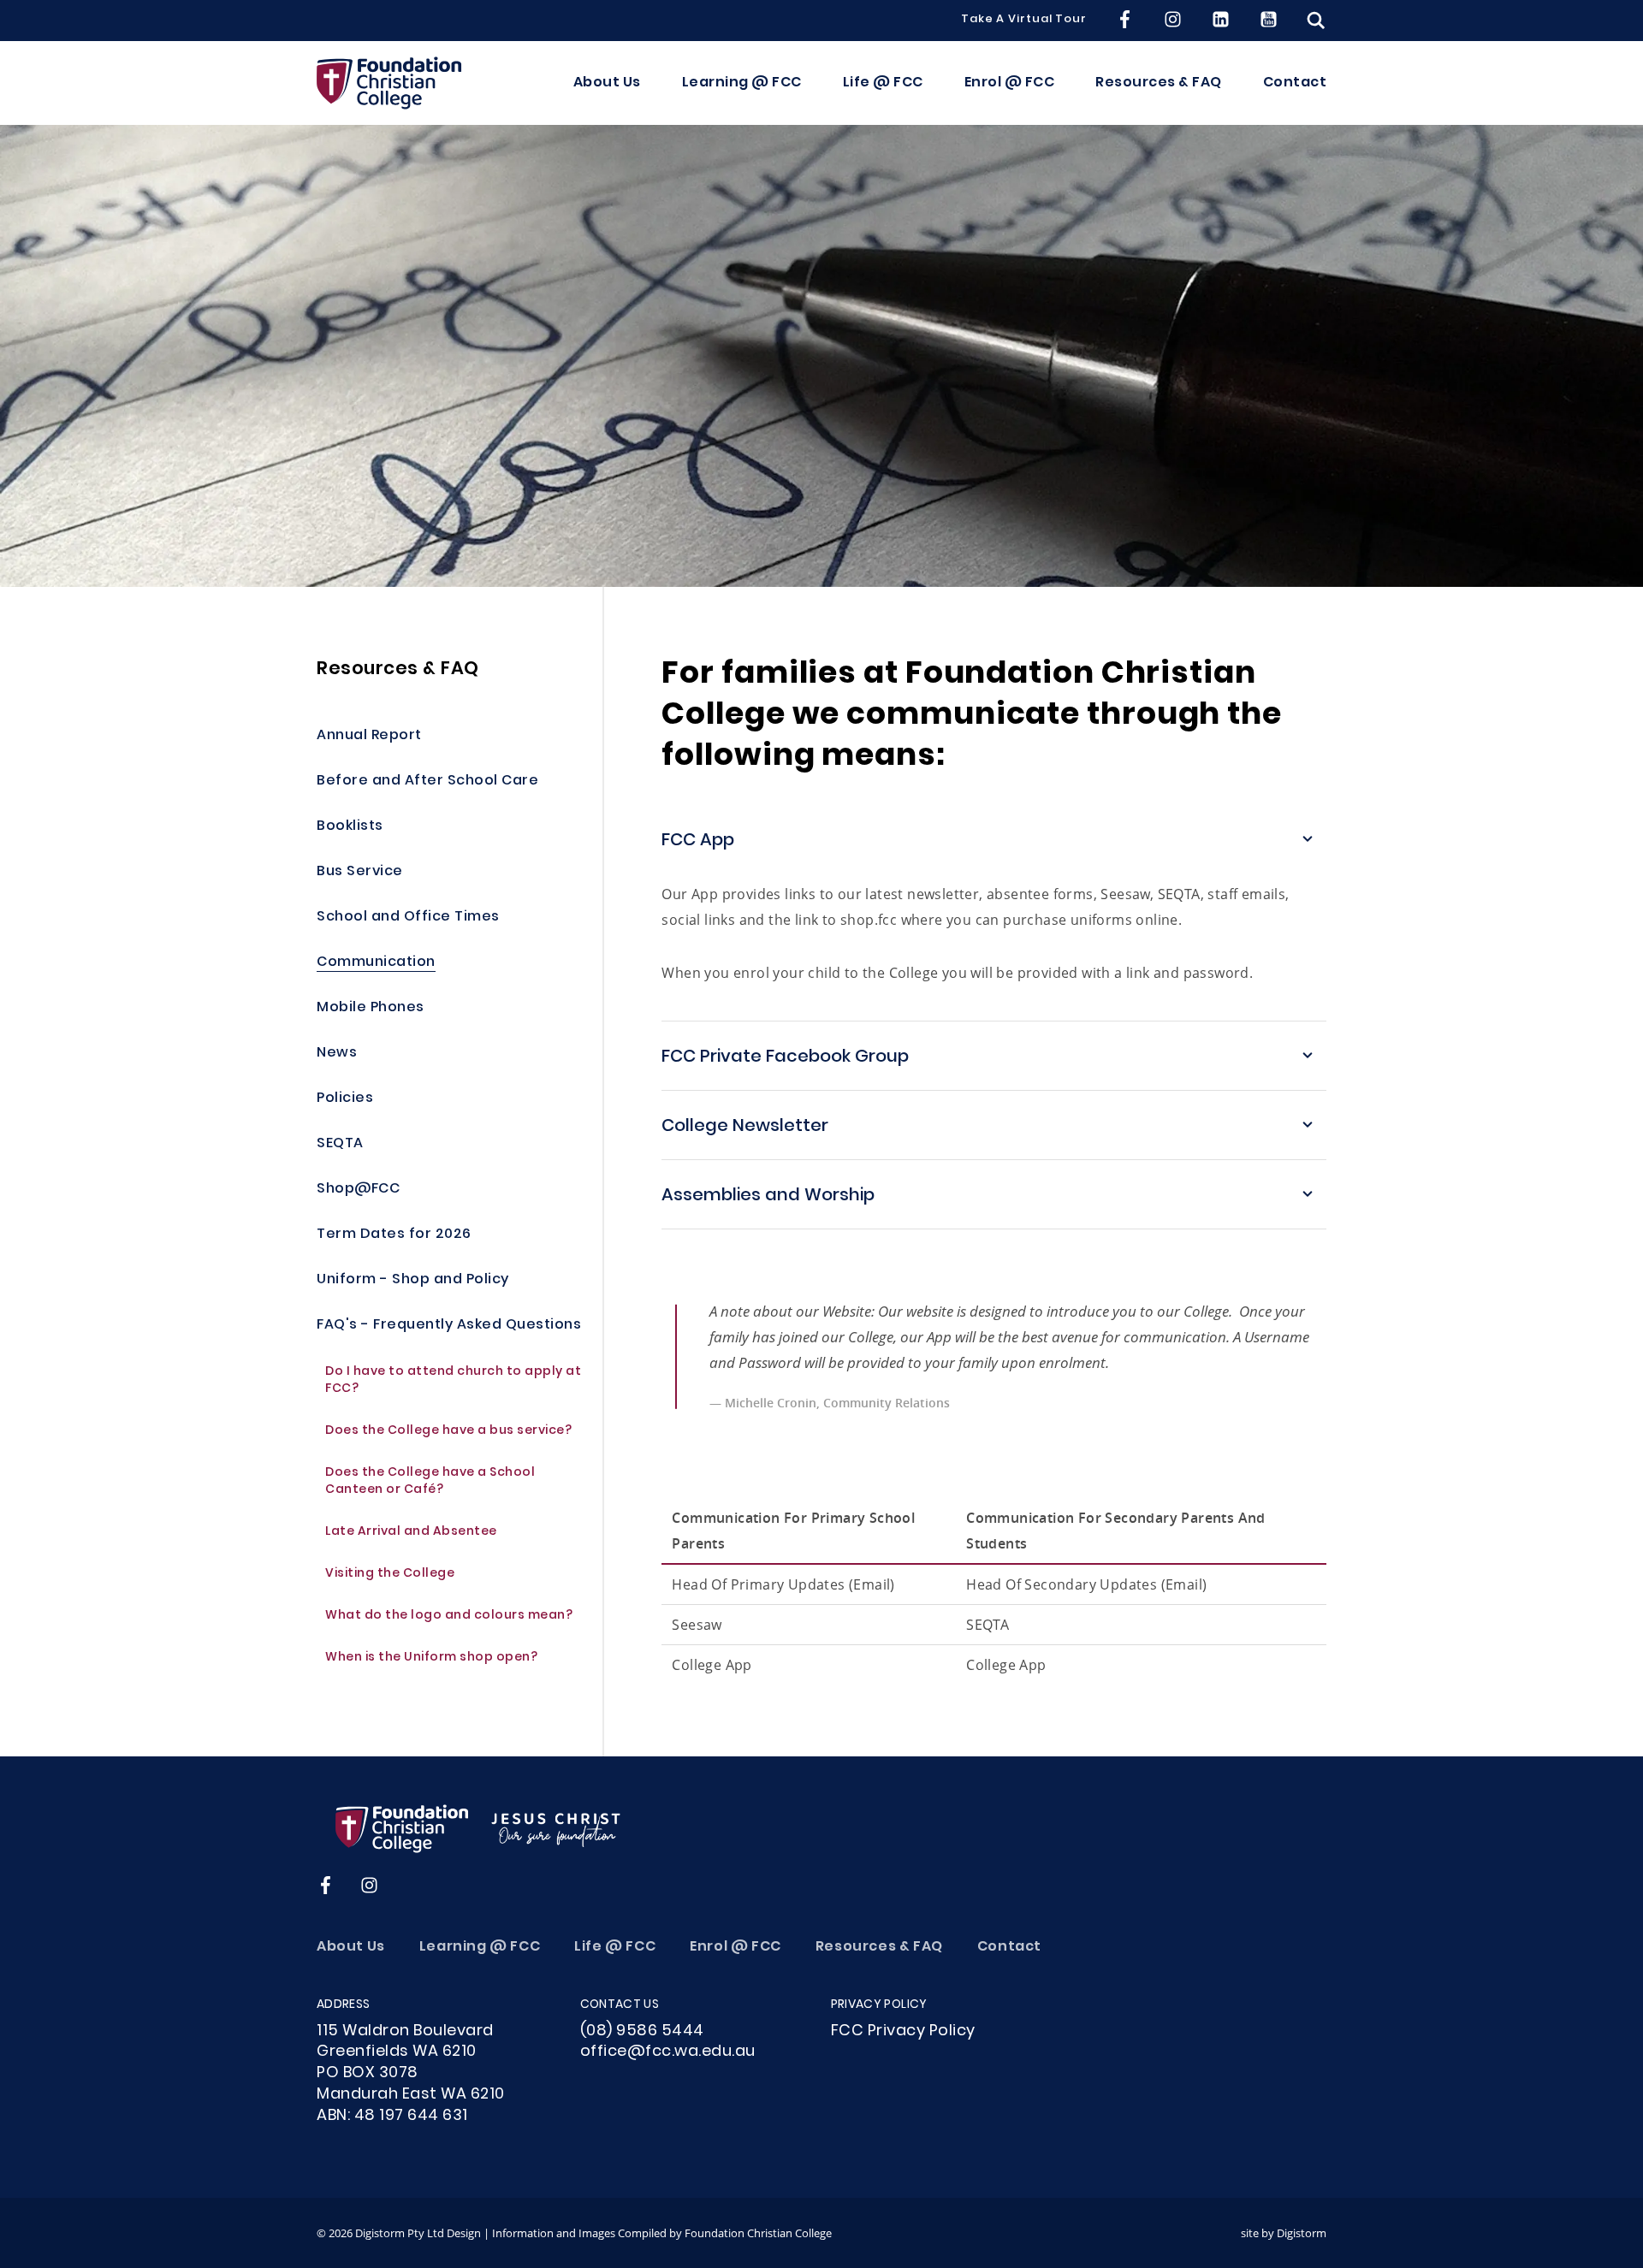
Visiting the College (390, 1575)
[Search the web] (1316, 21)
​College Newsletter (745, 1127)
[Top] (479, 1828)
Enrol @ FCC (1010, 83)
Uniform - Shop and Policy (413, 1280)
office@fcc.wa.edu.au (668, 2052)
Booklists (350, 827)
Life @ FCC (883, 83)
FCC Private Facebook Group (785, 1057)
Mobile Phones (371, 1008)
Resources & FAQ (1159, 83)
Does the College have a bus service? (450, 1432)
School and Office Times (408, 918)
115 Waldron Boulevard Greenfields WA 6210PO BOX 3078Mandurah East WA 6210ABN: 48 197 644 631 (411, 2074)
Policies (345, 1099)
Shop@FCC (358, 1190)
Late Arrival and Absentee (411, 1533)
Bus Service (360, 872)
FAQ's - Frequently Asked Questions (449, 1326)
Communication (376, 963)
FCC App (698, 841)
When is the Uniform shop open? (433, 1658)
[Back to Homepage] (389, 83)
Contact (1295, 83)
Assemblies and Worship (768, 1196)
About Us (607, 83)
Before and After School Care (427, 782)
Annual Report (369, 736)
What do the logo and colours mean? (449, 1617)
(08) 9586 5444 (642, 2031)
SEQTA (340, 1144)
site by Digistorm (1284, 2233)
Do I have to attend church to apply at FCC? (453, 1381)
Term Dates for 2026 (394, 1235)
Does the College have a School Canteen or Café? (430, 1482)
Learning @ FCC (742, 83)
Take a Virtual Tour (1024, 21)
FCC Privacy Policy (903, 2031)
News (337, 1054)
